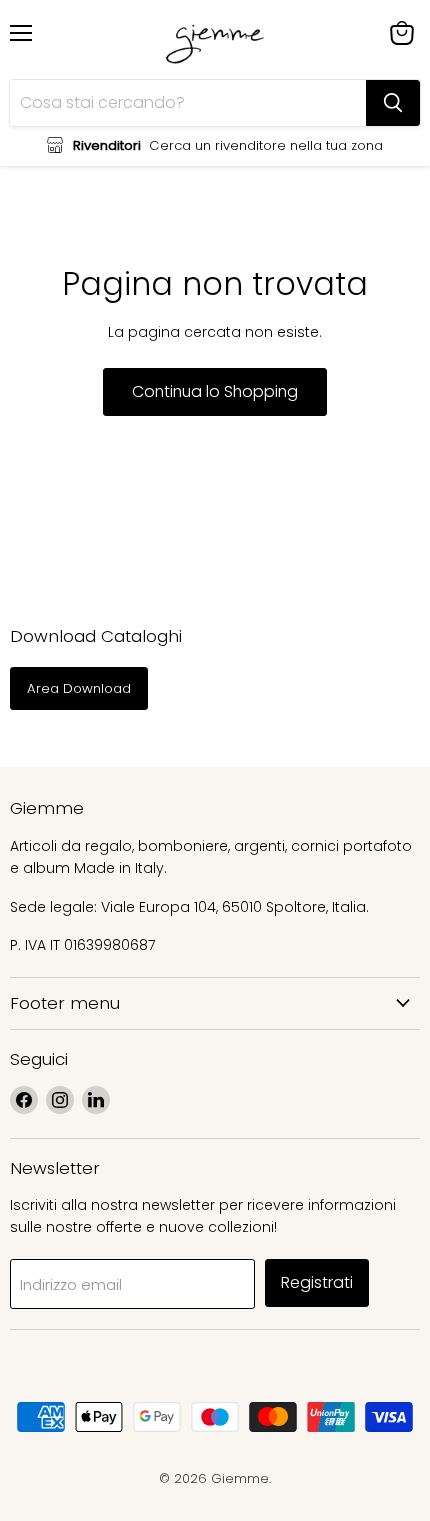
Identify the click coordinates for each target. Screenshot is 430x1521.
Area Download (79, 688)
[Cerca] (393, 103)
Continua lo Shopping (215, 391)
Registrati (317, 1282)
